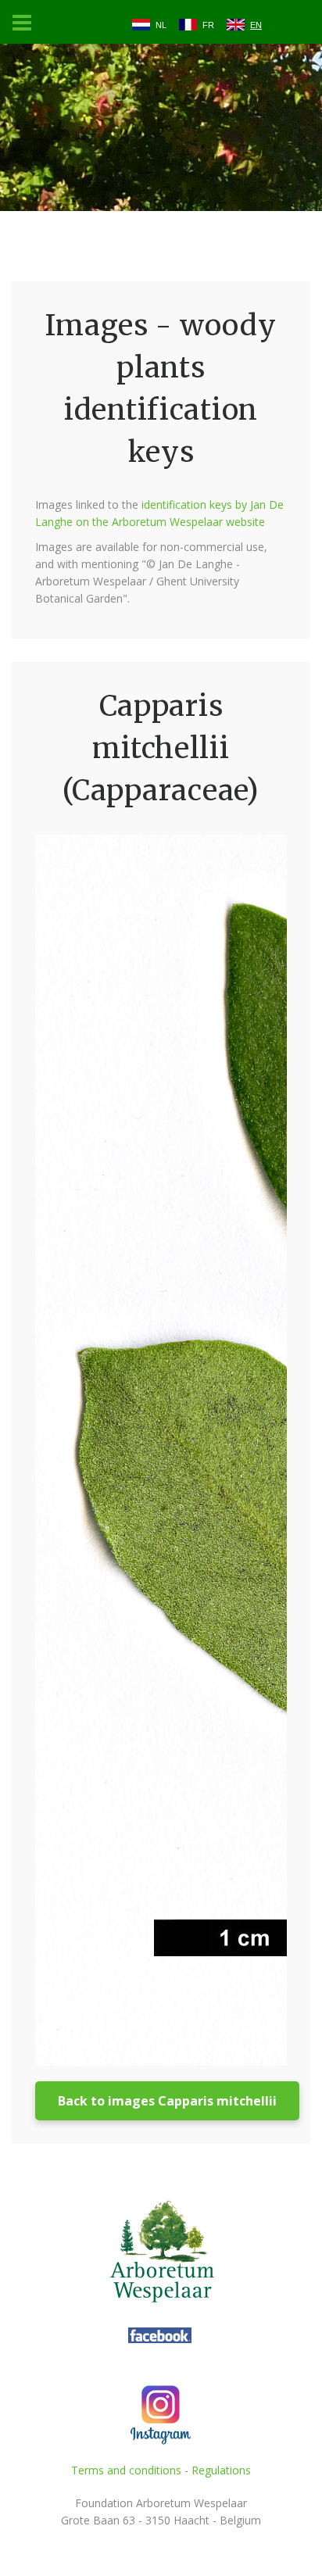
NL (161, 25)
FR (208, 25)
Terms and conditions (126, 2470)
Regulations (221, 2470)
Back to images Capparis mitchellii (167, 2101)
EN (256, 25)
